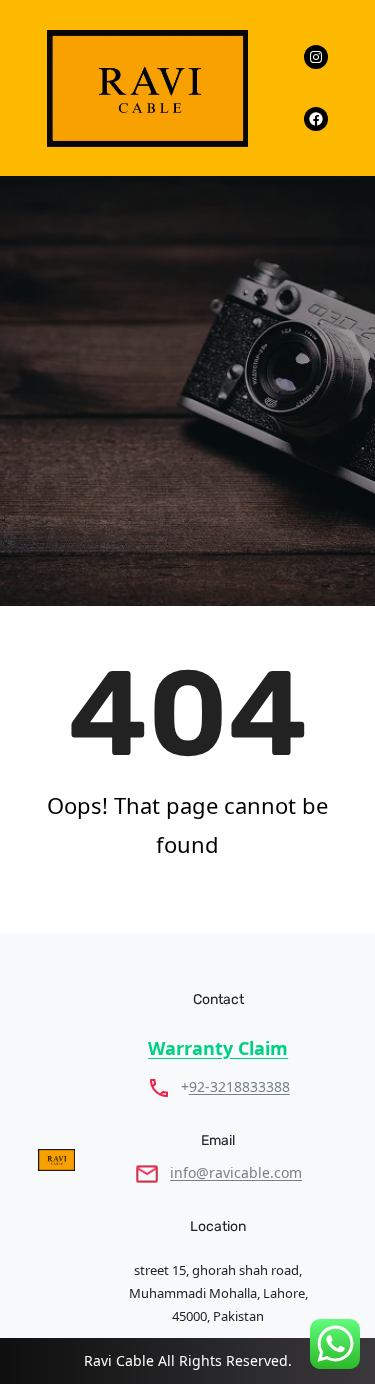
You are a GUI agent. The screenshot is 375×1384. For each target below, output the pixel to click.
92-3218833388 (239, 1086)
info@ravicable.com (236, 1172)
